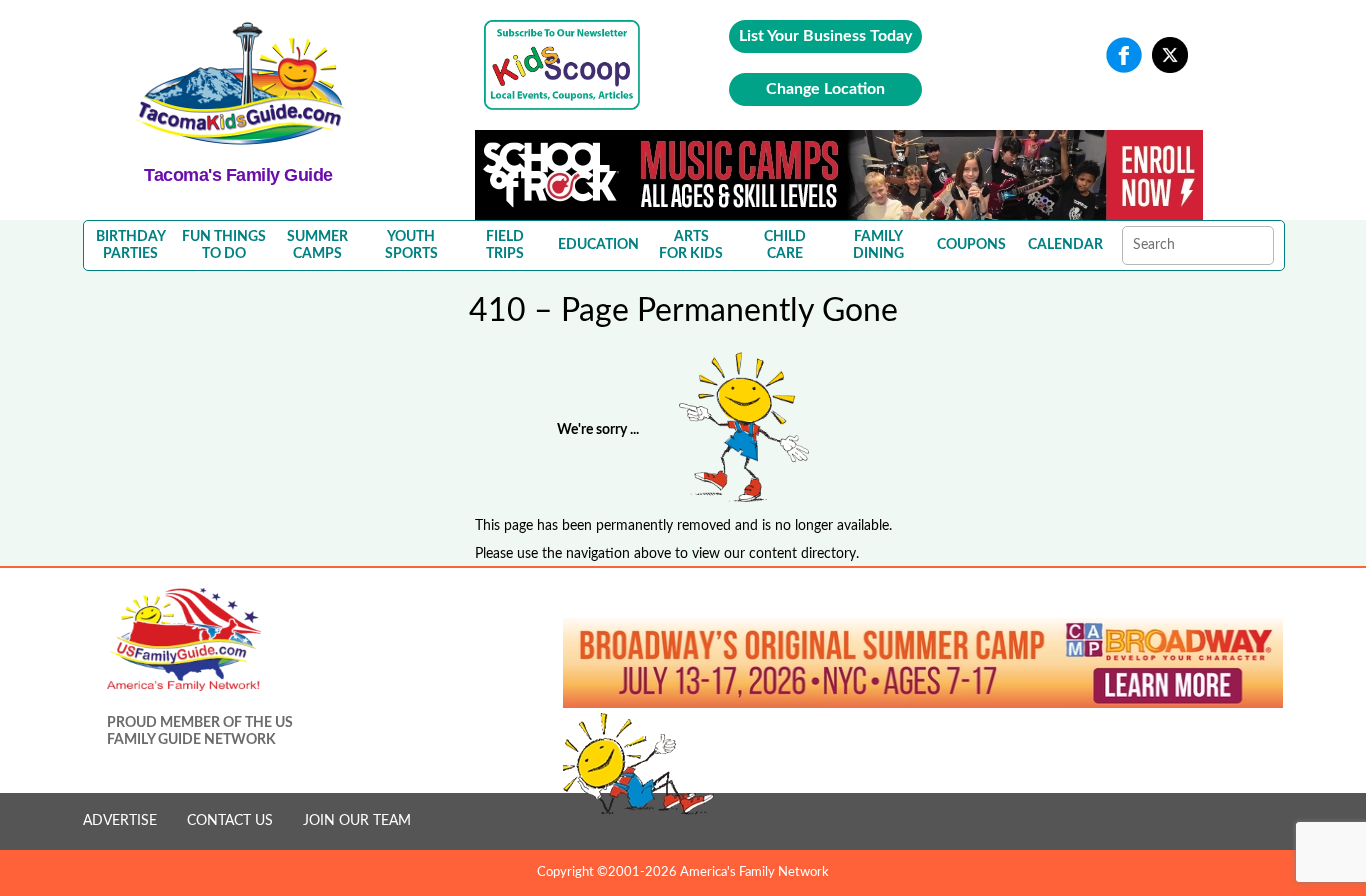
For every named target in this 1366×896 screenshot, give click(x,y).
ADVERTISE (120, 821)
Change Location (825, 89)
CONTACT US (230, 821)
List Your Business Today (825, 36)
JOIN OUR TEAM (357, 821)
